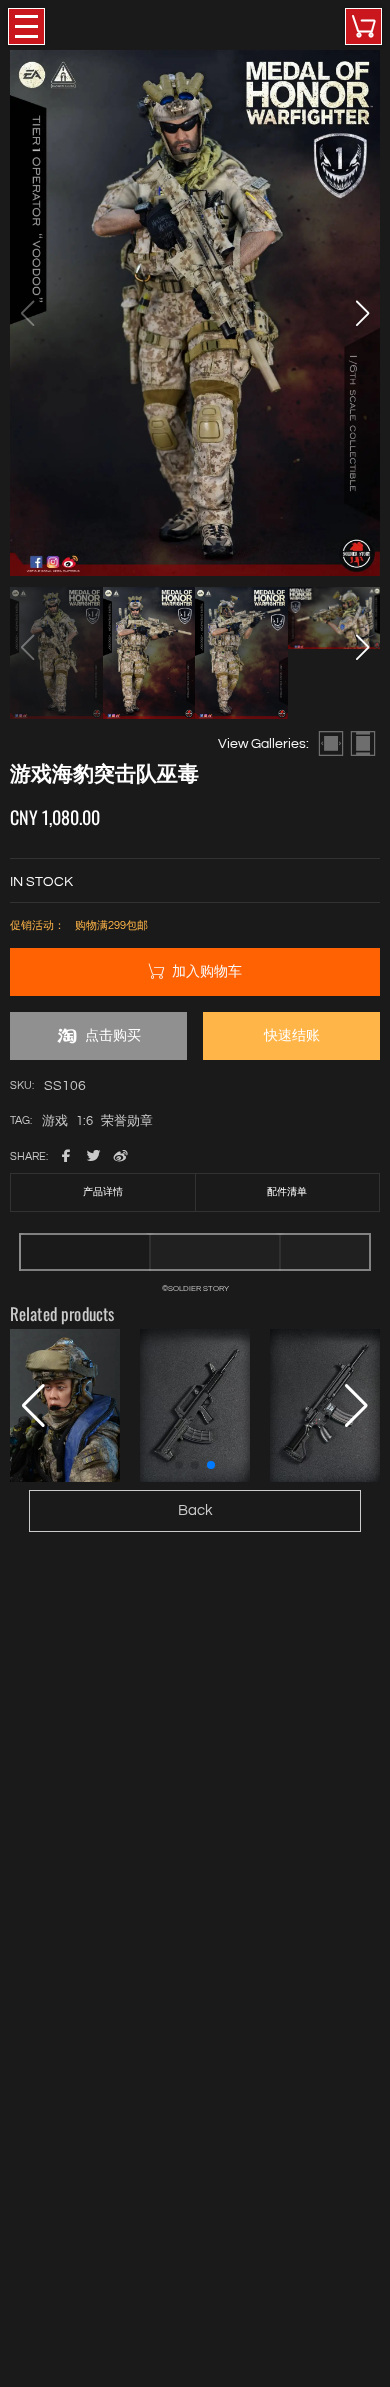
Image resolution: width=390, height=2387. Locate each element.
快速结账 (292, 1035)
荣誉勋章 (127, 1122)
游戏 (55, 1122)
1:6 (84, 1122)
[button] (362, 313)
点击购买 (113, 1035)
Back (195, 1510)
